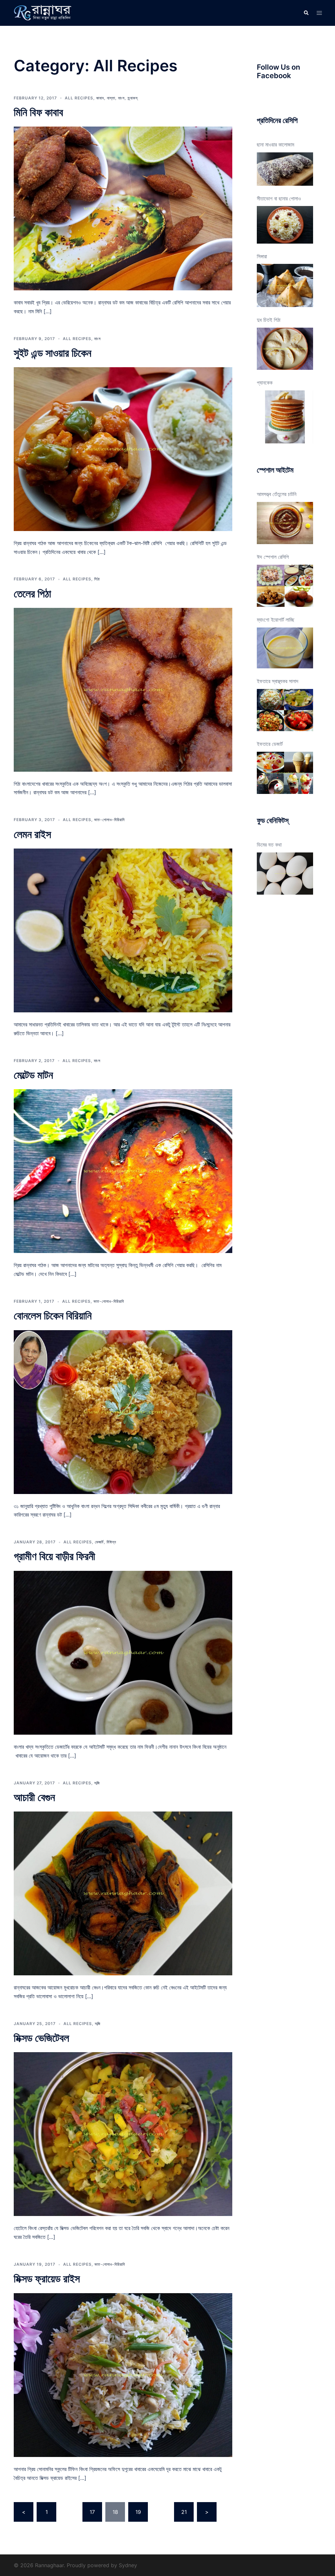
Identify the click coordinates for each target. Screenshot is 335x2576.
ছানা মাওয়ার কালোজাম (275, 145)
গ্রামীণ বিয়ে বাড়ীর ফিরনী (54, 1556)
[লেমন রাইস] (123, 930)
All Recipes (79, 98)
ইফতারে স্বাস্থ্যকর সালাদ (278, 681)
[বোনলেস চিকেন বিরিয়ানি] (123, 1411)
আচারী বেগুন (34, 1797)
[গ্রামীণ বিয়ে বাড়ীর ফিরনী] (123, 1652)
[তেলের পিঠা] (123, 689)
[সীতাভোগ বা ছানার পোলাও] (285, 225)
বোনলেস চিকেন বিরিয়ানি (53, 1316)
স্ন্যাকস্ (133, 98)
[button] (306, 13)
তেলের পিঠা (32, 594)
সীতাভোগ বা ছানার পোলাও (279, 198)
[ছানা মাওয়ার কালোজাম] (285, 169)
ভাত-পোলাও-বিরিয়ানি (109, 820)
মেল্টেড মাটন (33, 1075)
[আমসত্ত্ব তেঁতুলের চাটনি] (285, 523)
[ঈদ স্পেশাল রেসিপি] (285, 586)
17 (92, 2512)
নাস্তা (111, 98)
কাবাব (100, 98)
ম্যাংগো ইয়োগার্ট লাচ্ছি (276, 620)
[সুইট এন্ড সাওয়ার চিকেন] (123, 449)
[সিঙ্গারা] (285, 285)
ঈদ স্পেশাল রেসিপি (273, 557)
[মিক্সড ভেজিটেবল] (123, 2134)
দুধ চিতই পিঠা (269, 320)
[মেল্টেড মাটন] (123, 1171)
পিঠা (97, 579)
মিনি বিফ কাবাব (38, 112)
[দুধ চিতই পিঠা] (285, 349)
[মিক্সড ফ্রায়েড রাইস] (123, 2375)
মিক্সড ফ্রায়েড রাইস (47, 2279)
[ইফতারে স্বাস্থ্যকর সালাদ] (285, 710)
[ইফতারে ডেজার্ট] (285, 773)
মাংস (121, 98)
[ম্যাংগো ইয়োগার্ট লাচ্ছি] (285, 648)
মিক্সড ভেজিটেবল (41, 2038)
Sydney (128, 2565)
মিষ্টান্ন (111, 1542)
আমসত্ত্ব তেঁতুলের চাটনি (277, 494)
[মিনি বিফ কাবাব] (123, 208)
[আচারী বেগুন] (123, 1893)
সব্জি (97, 1783)
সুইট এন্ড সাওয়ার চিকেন (53, 353)
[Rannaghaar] (44, 12)
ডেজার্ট (99, 1542)
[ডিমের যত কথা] (285, 874)
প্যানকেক (265, 383)
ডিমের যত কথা (269, 845)
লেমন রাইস (32, 834)
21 (184, 2512)
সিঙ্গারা (262, 256)
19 (138, 2512)
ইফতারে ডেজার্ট (270, 744)
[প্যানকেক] (285, 417)
